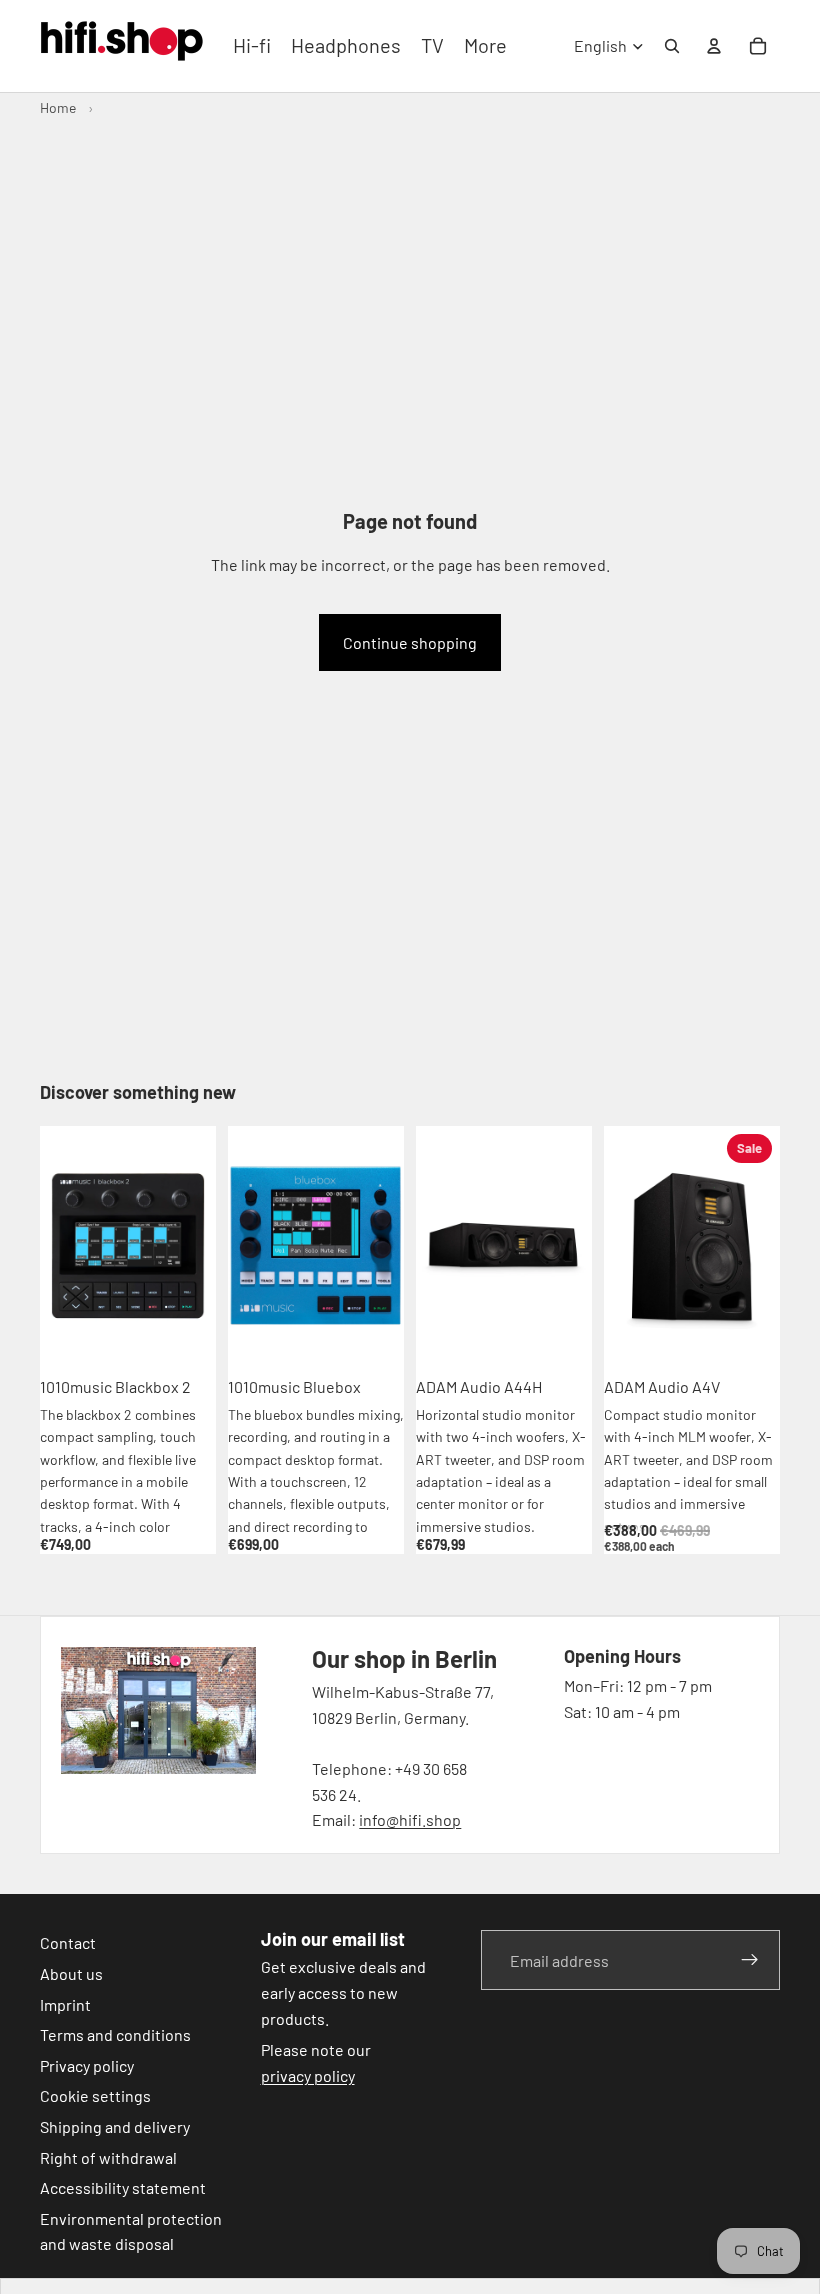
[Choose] (749, 1335)
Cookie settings (95, 2095)
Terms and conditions (115, 2034)
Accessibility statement (123, 2187)
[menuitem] (485, 46)
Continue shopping (410, 642)
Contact (68, 1942)
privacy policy (308, 2075)
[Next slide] (194, 1246)
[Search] (672, 46)
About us (71, 1973)
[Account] (714, 46)
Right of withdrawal (108, 2156)
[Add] (185, 1335)
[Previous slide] (62, 1246)
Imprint (65, 2003)
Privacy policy (87, 2065)
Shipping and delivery (115, 2126)
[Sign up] (750, 1960)
